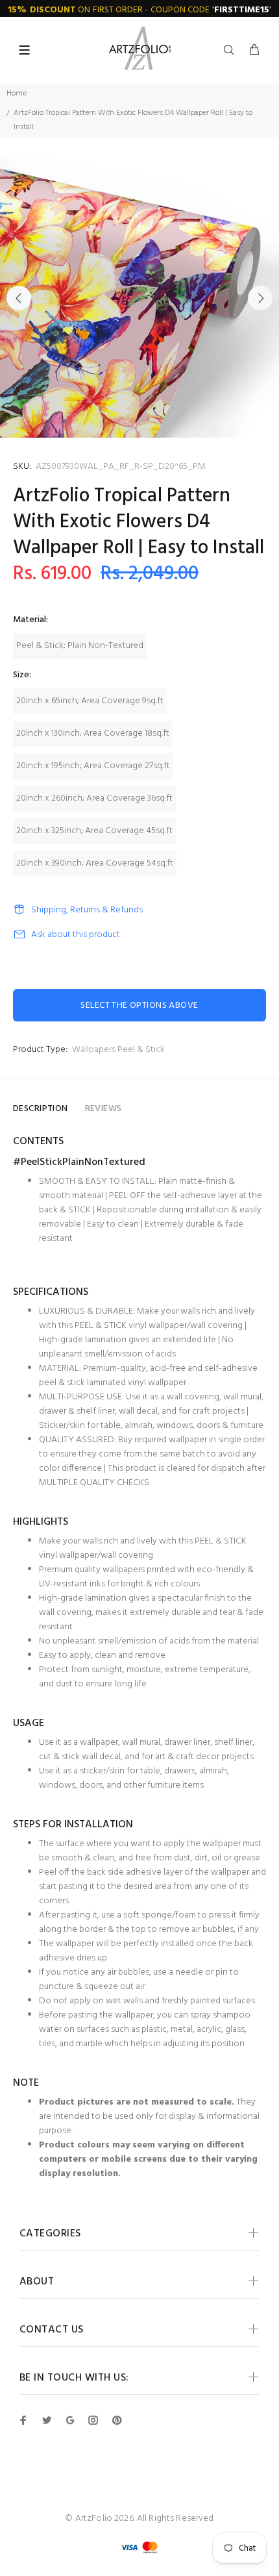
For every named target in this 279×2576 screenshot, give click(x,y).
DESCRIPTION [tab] (41, 1109)
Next (260, 298)
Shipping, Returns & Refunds (87, 910)
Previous (19, 298)
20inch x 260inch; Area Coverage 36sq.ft (94, 798)
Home (17, 94)
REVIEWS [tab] (103, 1109)
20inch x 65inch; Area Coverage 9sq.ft (90, 701)
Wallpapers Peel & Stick (118, 1050)
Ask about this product (76, 935)
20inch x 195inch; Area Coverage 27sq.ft (93, 766)
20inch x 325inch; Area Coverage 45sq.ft (94, 831)
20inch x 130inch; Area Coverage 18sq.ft (93, 733)
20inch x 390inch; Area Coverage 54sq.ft (95, 863)
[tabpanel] (139, 298)
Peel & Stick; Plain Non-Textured (80, 646)
